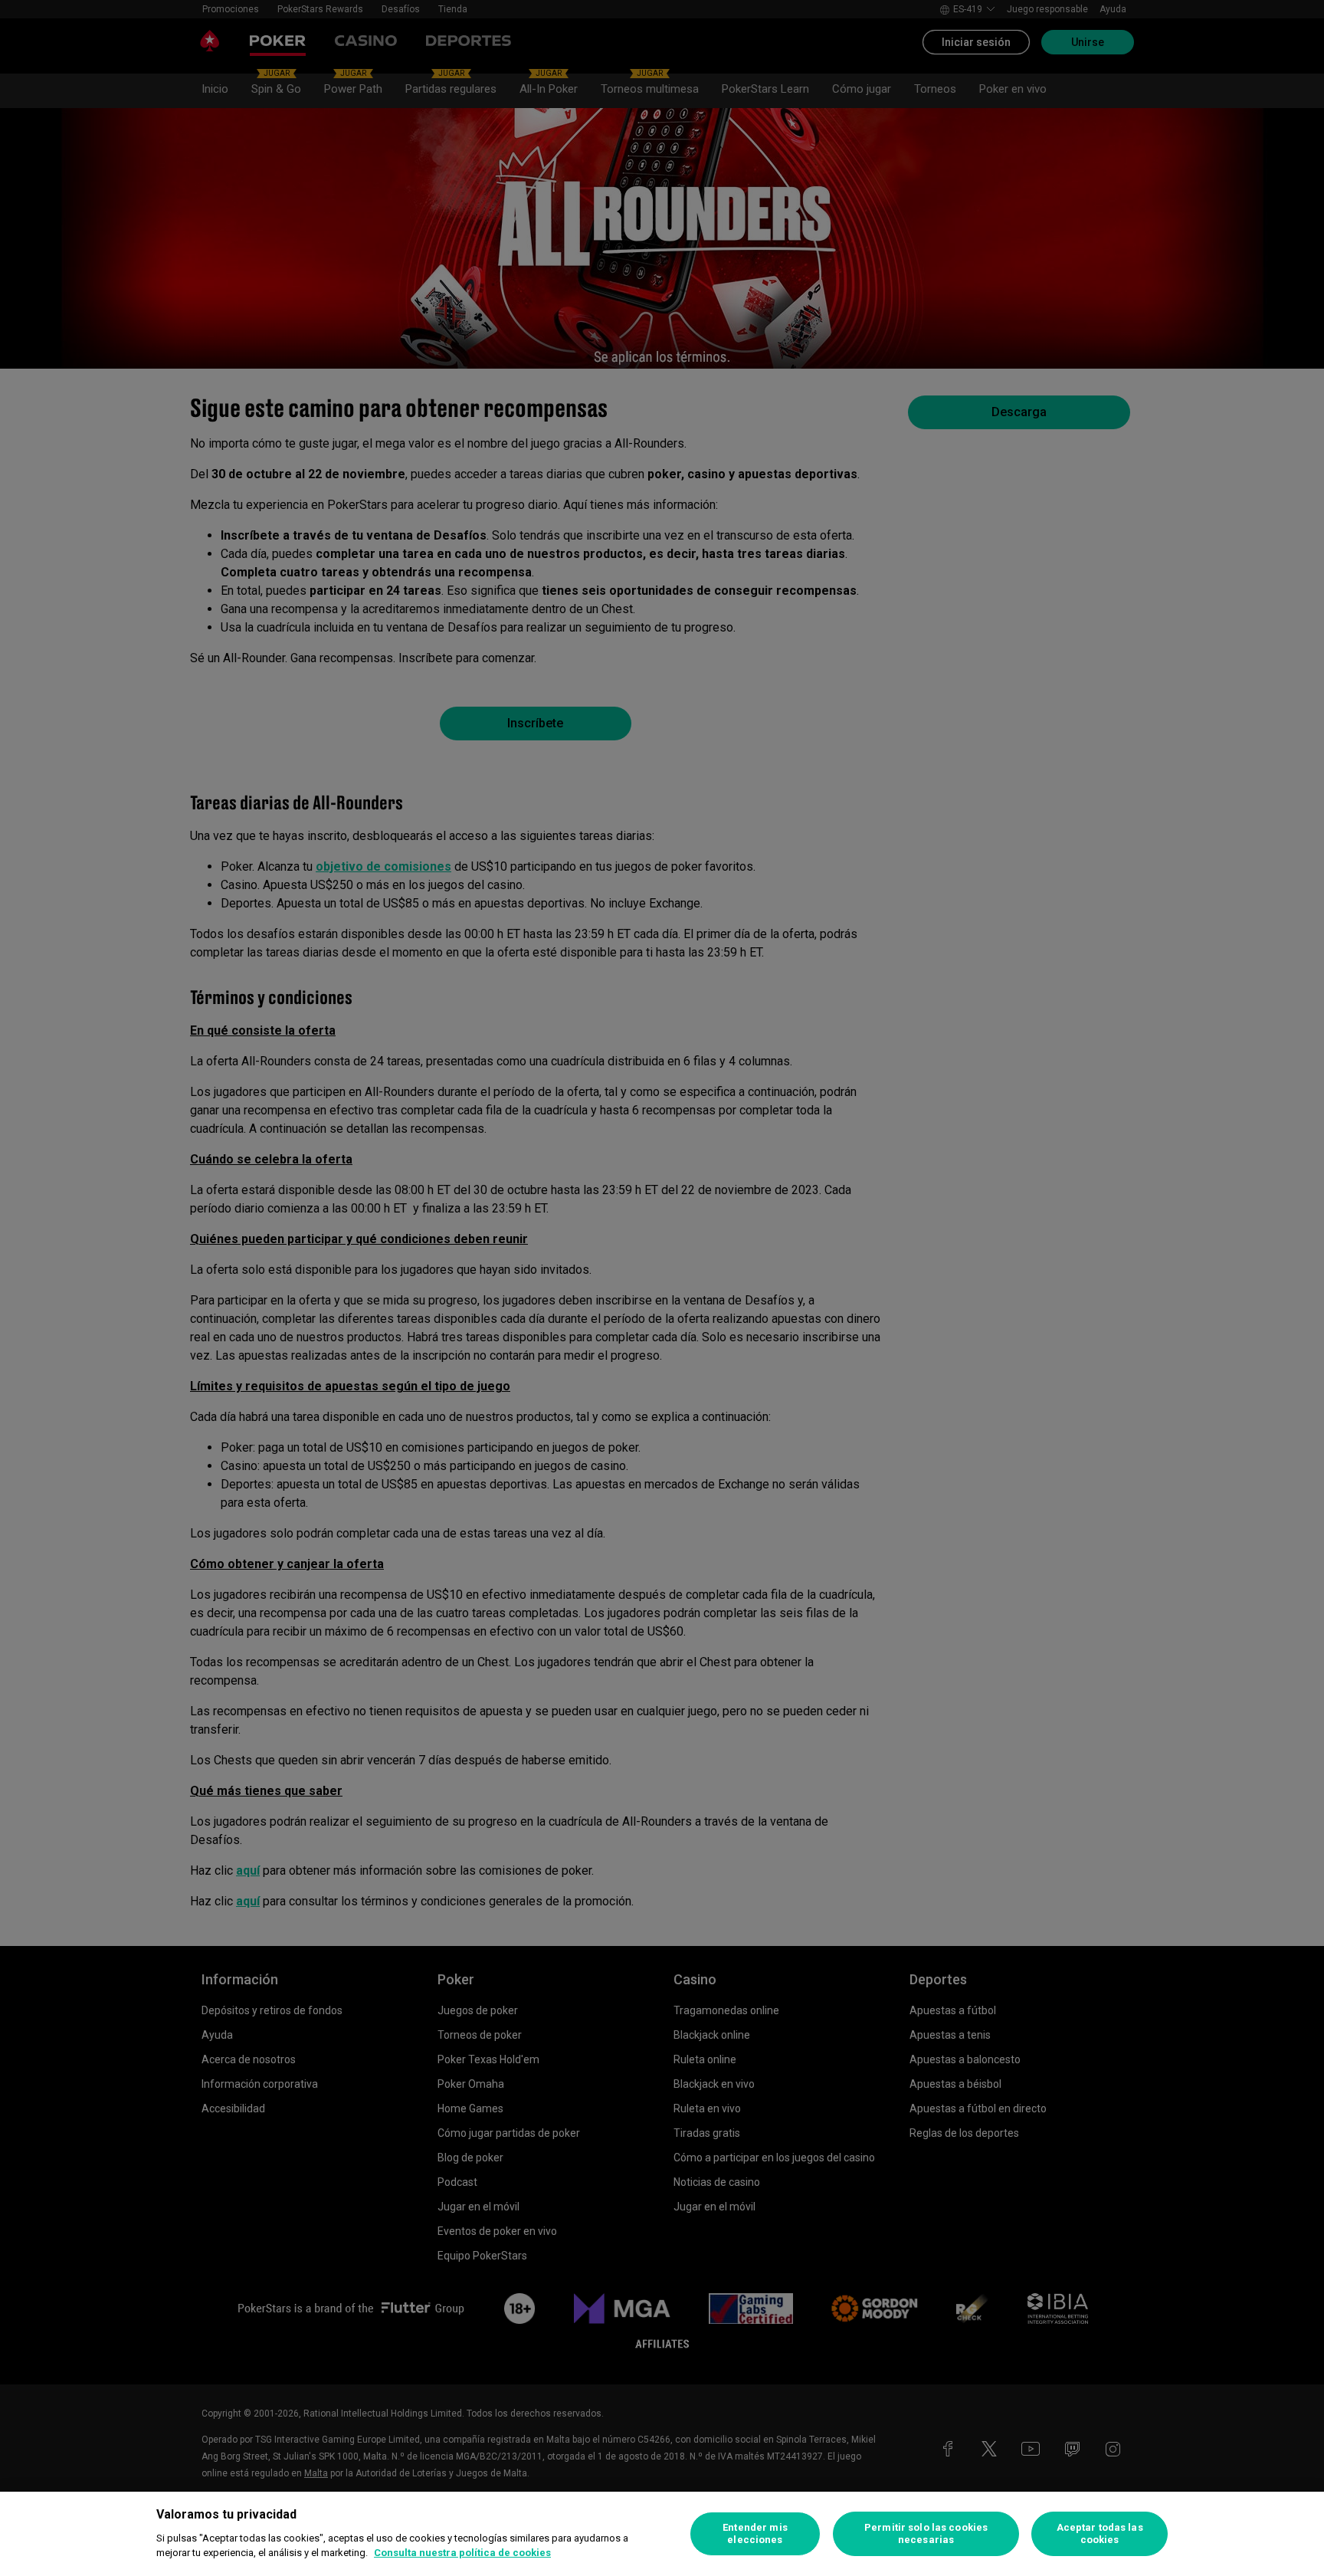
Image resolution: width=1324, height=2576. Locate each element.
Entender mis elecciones (755, 2533)
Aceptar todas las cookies (1100, 2533)
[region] (662, 2534)
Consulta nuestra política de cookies (462, 2553)
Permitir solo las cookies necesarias (926, 2533)
